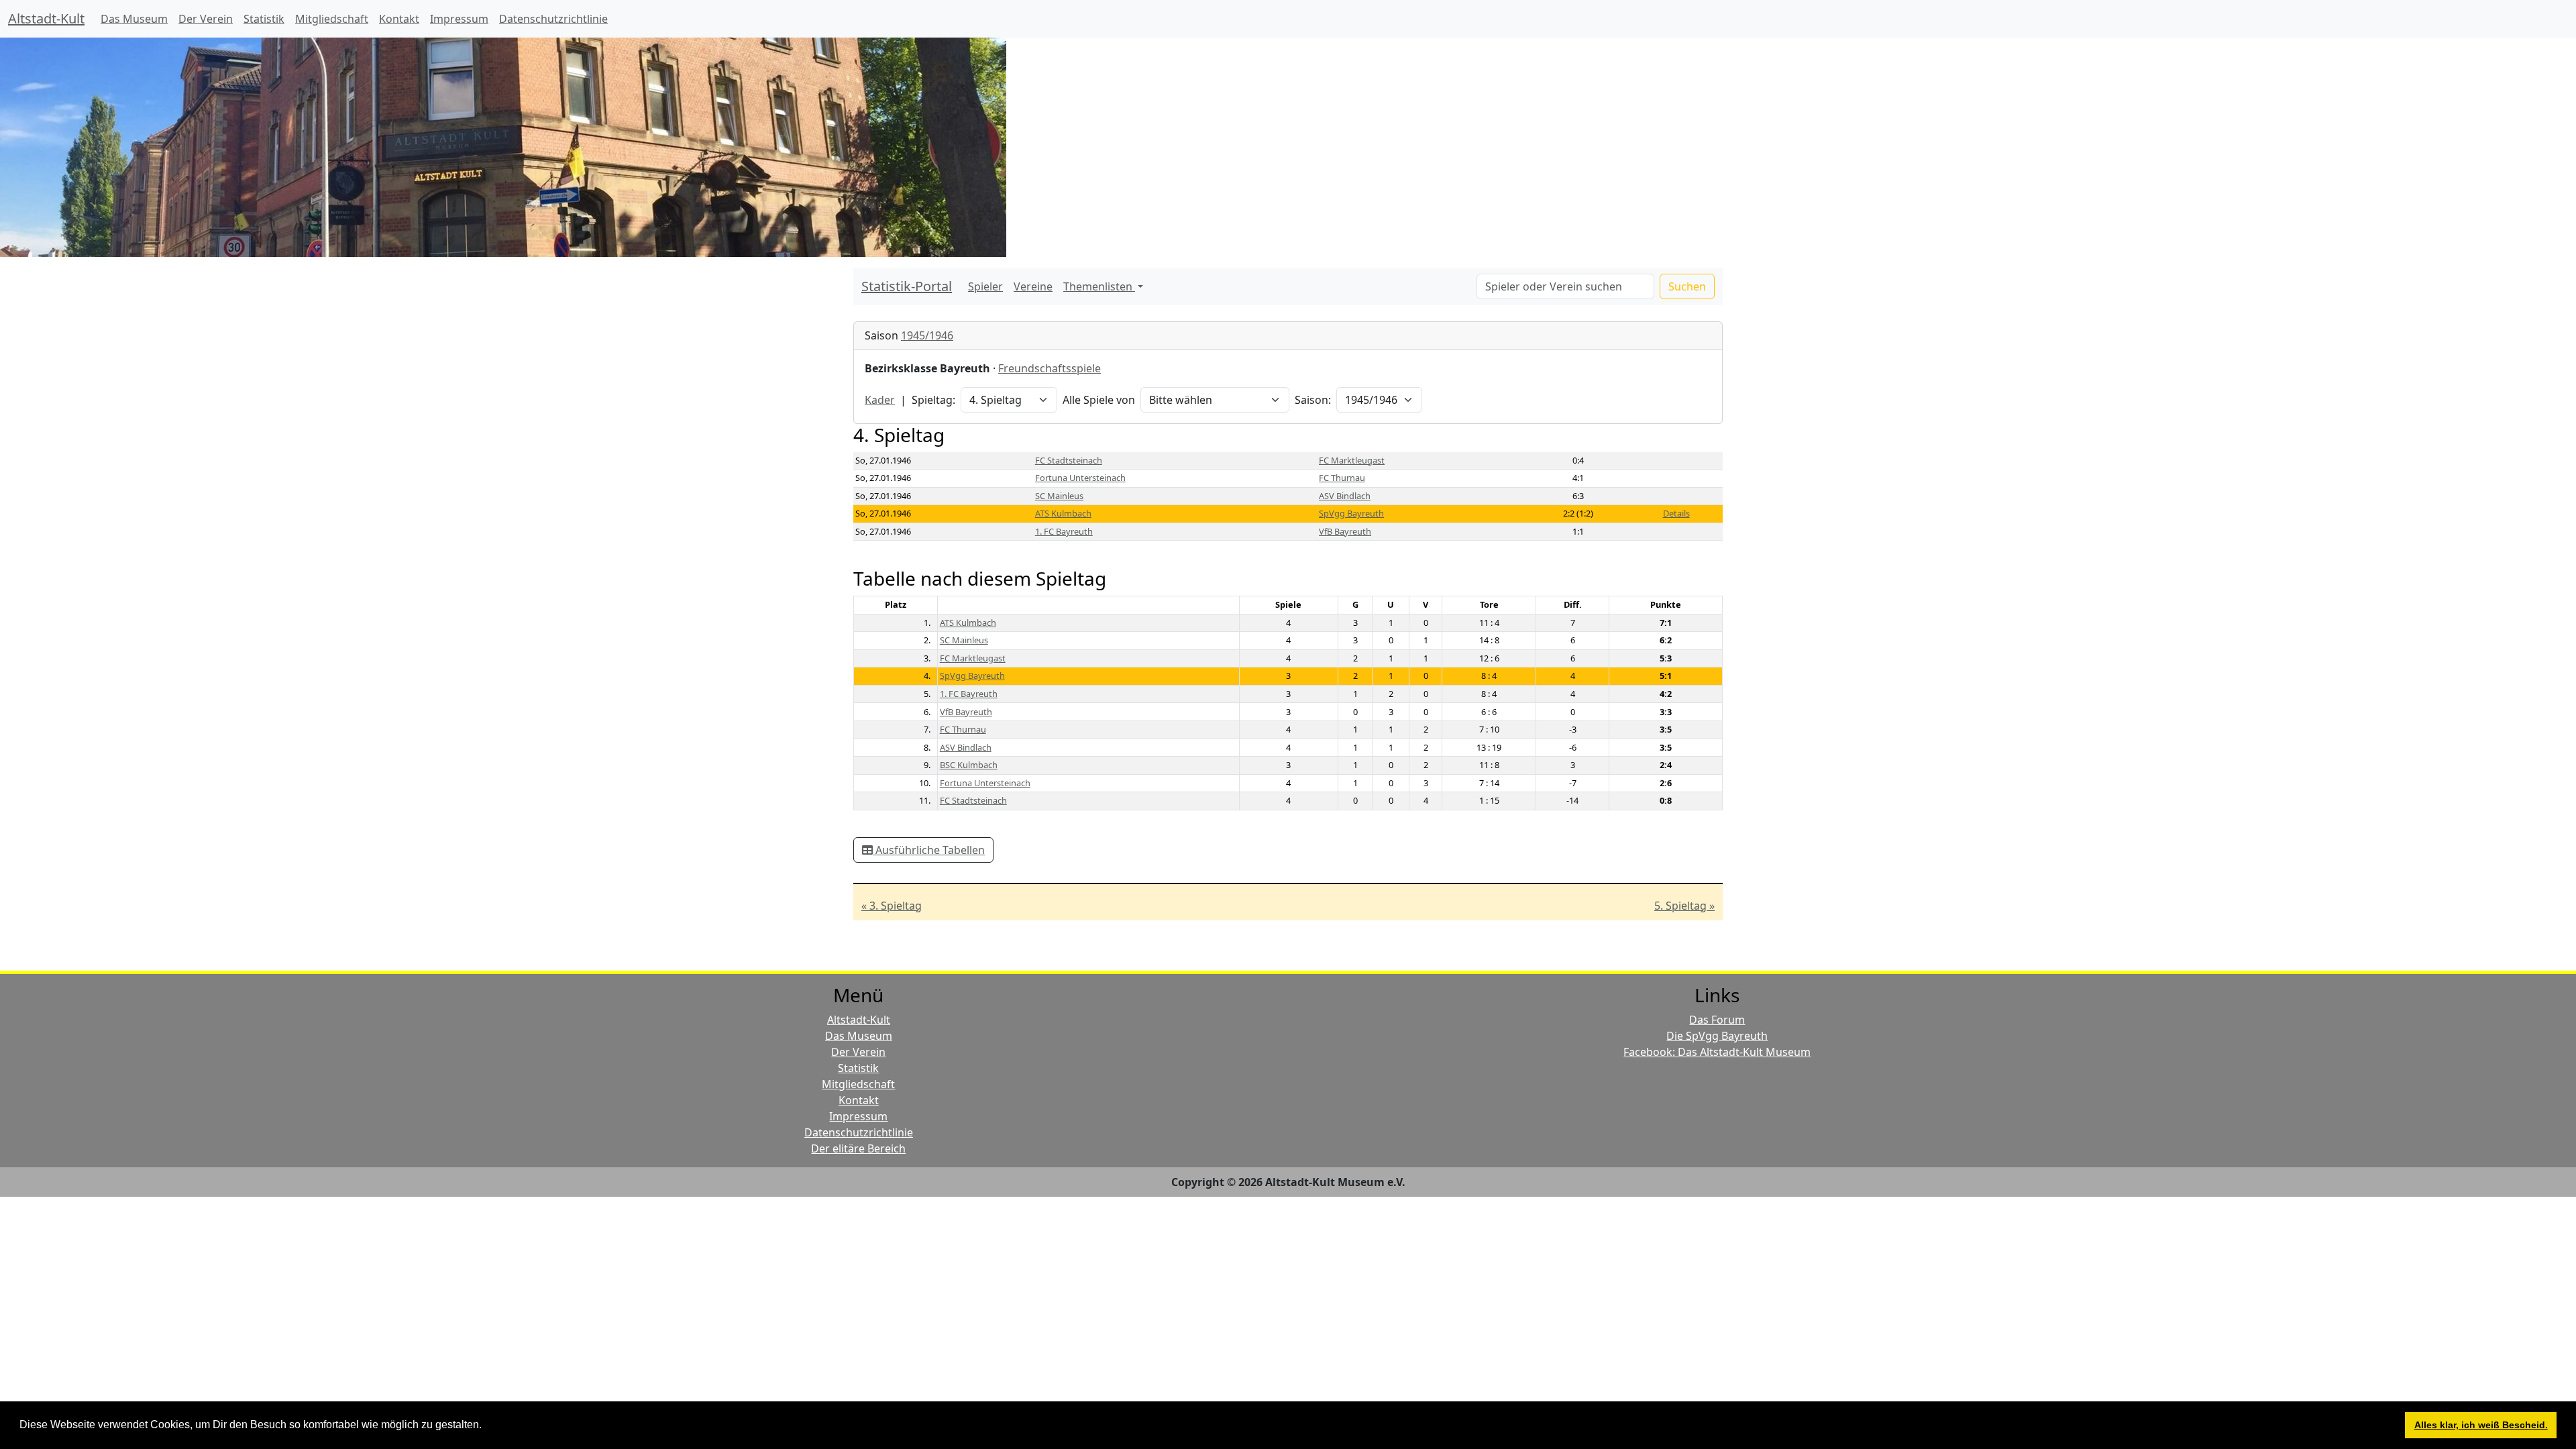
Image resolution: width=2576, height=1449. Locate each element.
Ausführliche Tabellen (929, 850)
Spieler (985, 286)
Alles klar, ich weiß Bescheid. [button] (2481, 1425)
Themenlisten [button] (1099, 286)
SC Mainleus (1059, 496)
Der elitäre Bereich (858, 1148)
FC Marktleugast (1352, 460)
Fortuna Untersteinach (1080, 478)
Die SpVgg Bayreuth (1717, 1036)
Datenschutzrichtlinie (553, 19)
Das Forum (1717, 1020)
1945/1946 (927, 335)
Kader (880, 400)
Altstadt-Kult (46, 18)
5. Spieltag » (1684, 906)
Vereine (1033, 286)
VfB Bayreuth (1345, 531)
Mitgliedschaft (332, 19)
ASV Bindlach (1345, 496)
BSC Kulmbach (969, 765)
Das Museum (134, 19)
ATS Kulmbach (1063, 513)
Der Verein (206, 19)
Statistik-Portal (907, 286)
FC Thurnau (1342, 478)
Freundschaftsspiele (1050, 368)
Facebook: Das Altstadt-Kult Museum (1717, 1052)
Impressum (459, 19)
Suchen (1687, 286)
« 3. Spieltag (892, 906)
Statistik (264, 19)
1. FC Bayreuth (1064, 531)
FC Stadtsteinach (1069, 460)
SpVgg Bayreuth (1351, 513)
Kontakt (399, 19)
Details (1676, 513)
